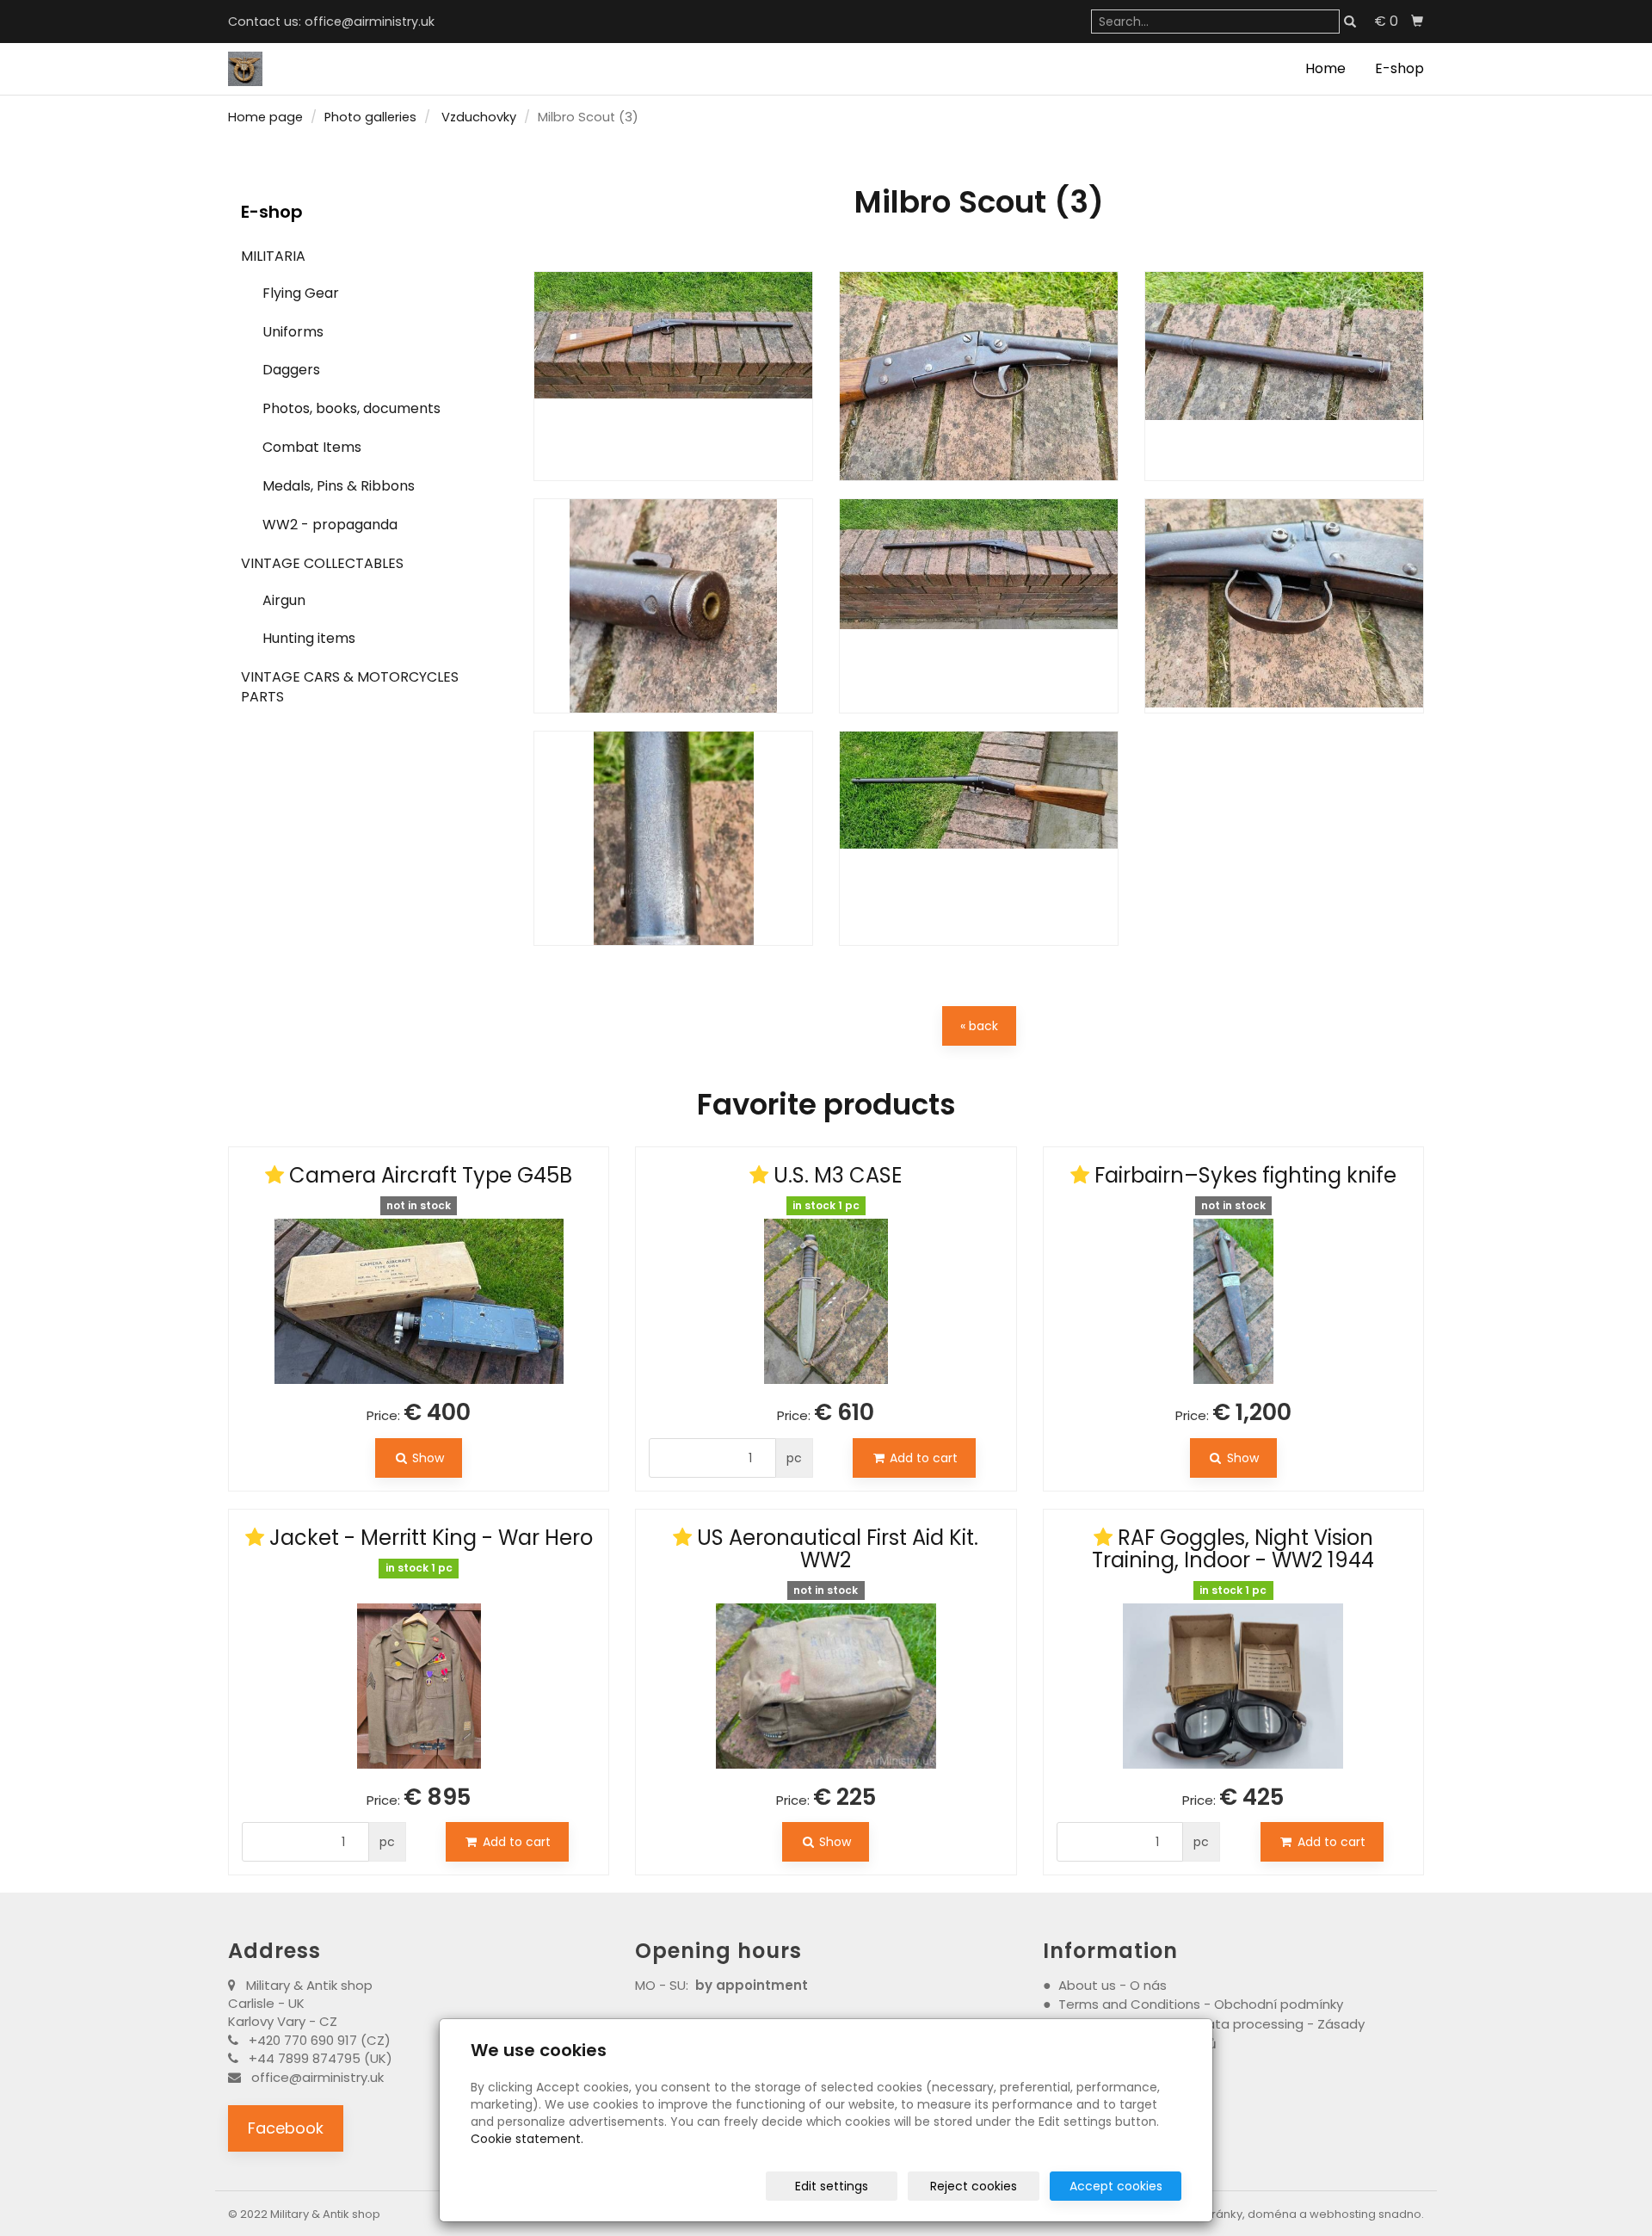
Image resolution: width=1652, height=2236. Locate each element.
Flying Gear (301, 293)
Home (1325, 68)
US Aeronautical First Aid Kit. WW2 (838, 1549)
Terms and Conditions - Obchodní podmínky (1202, 2004)
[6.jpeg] (1284, 606)
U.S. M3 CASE (838, 1175)
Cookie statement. (527, 2139)
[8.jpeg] (979, 838)
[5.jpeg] (979, 606)
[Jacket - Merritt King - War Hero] (419, 1675)
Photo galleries (370, 117)
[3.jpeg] (1284, 376)
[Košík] (1417, 22)
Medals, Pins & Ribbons (339, 486)
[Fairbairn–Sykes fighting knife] (1233, 1301)
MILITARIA (273, 256)
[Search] (1350, 22)
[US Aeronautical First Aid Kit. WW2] (826, 1686)
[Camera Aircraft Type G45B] (419, 1301)
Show (426, 1458)
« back (979, 1026)
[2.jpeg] (979, 376)
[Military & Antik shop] (245, 68)
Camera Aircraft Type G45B (431, 1175)
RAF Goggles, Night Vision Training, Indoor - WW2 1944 (1233, 1549)
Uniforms (293, 332)
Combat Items (312, 447)
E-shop (1399, 68)
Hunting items (309, 638)
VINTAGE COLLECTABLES (322, 563)
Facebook (286, 2128)
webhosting (1343, 2214)
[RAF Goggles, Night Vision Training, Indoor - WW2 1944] (1233, 1686)
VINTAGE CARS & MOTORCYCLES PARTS (350, 687)
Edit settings (832, 2186)
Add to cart (922, 1458)
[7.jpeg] (673, 838)
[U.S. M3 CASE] (826, 1301)
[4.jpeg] (673, 606)
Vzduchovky (479, 117)
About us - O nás (1113, 1985)
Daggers (291, 370)
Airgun (284, 600)
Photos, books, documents (351, 408)
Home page (265, 117)
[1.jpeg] (673, 376)
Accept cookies (1116, 2186)
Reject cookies (974, 2186)
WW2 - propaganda (330, 525)
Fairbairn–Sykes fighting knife (1245, 1175)
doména (1272, 2214)
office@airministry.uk (370, 22)
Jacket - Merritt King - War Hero (431, 1538)
